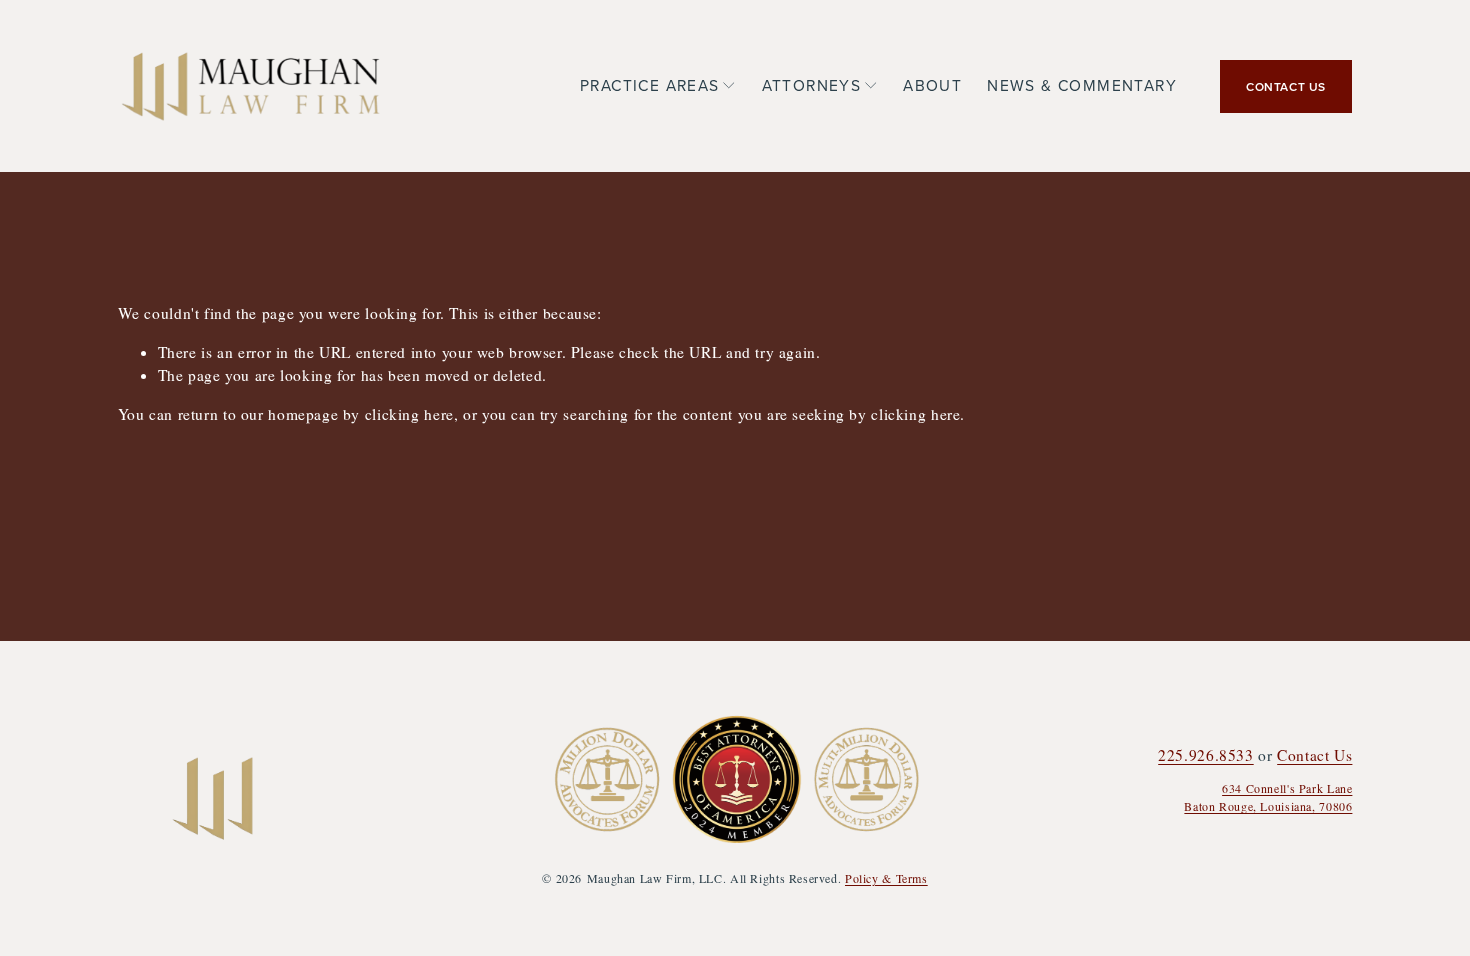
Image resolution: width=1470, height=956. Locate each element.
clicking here (409, 414)
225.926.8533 (1205, 755)
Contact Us (1314, 755)
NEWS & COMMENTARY (1082, 85)
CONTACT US (1286, 86)
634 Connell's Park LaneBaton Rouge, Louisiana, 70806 (1268, 797)
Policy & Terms (886, 878)
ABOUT (932, 85)
